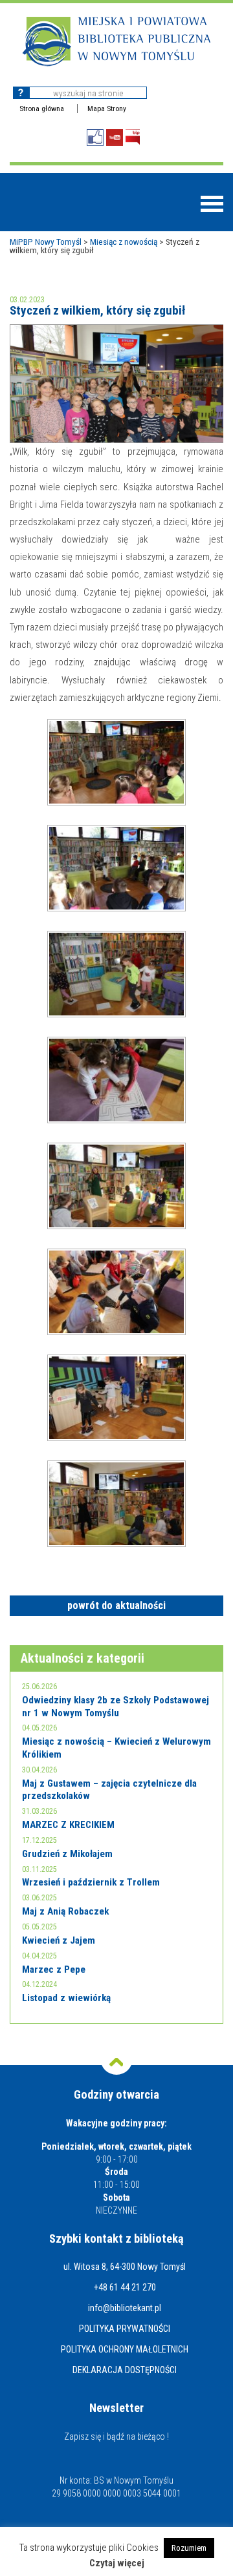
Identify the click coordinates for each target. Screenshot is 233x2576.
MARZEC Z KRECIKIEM (68, 1825)
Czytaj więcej (117, 2563)
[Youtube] (115, 138)
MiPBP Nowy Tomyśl (46, 242)
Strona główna (42, 109)
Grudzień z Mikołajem (67, 1854)
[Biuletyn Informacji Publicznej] (133, 137)
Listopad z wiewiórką (66, 1998)
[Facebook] (95, 138)
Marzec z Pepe (54, 1969)
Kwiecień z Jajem (59, 1940)
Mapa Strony (107, 109)
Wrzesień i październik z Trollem (91, 1882)
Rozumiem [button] (189, 2548)
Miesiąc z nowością (124, 242)
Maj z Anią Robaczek (65, 1911)
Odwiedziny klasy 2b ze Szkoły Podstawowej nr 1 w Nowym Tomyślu (116, 1707)
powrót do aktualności (116, 1605)
